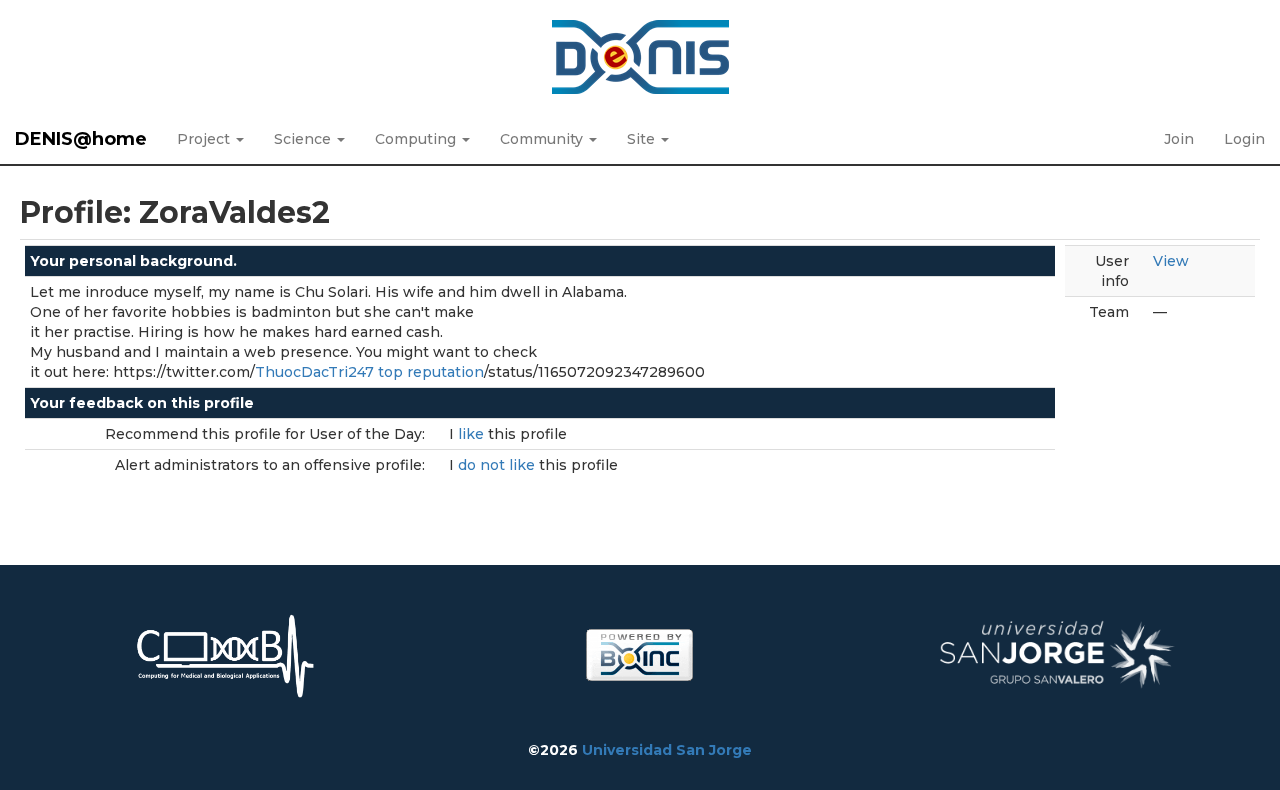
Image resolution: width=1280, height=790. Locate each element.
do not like (498, 465)
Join (1179, 139)
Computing (417, 139)
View (1171, 261)
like (473, 434)
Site (643, 139)
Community (543, 139)
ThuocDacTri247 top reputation (369, 372)
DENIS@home (81, 139)
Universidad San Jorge (667, 750)
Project (205, 139)
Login (1244, 139)
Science (304, 139)
